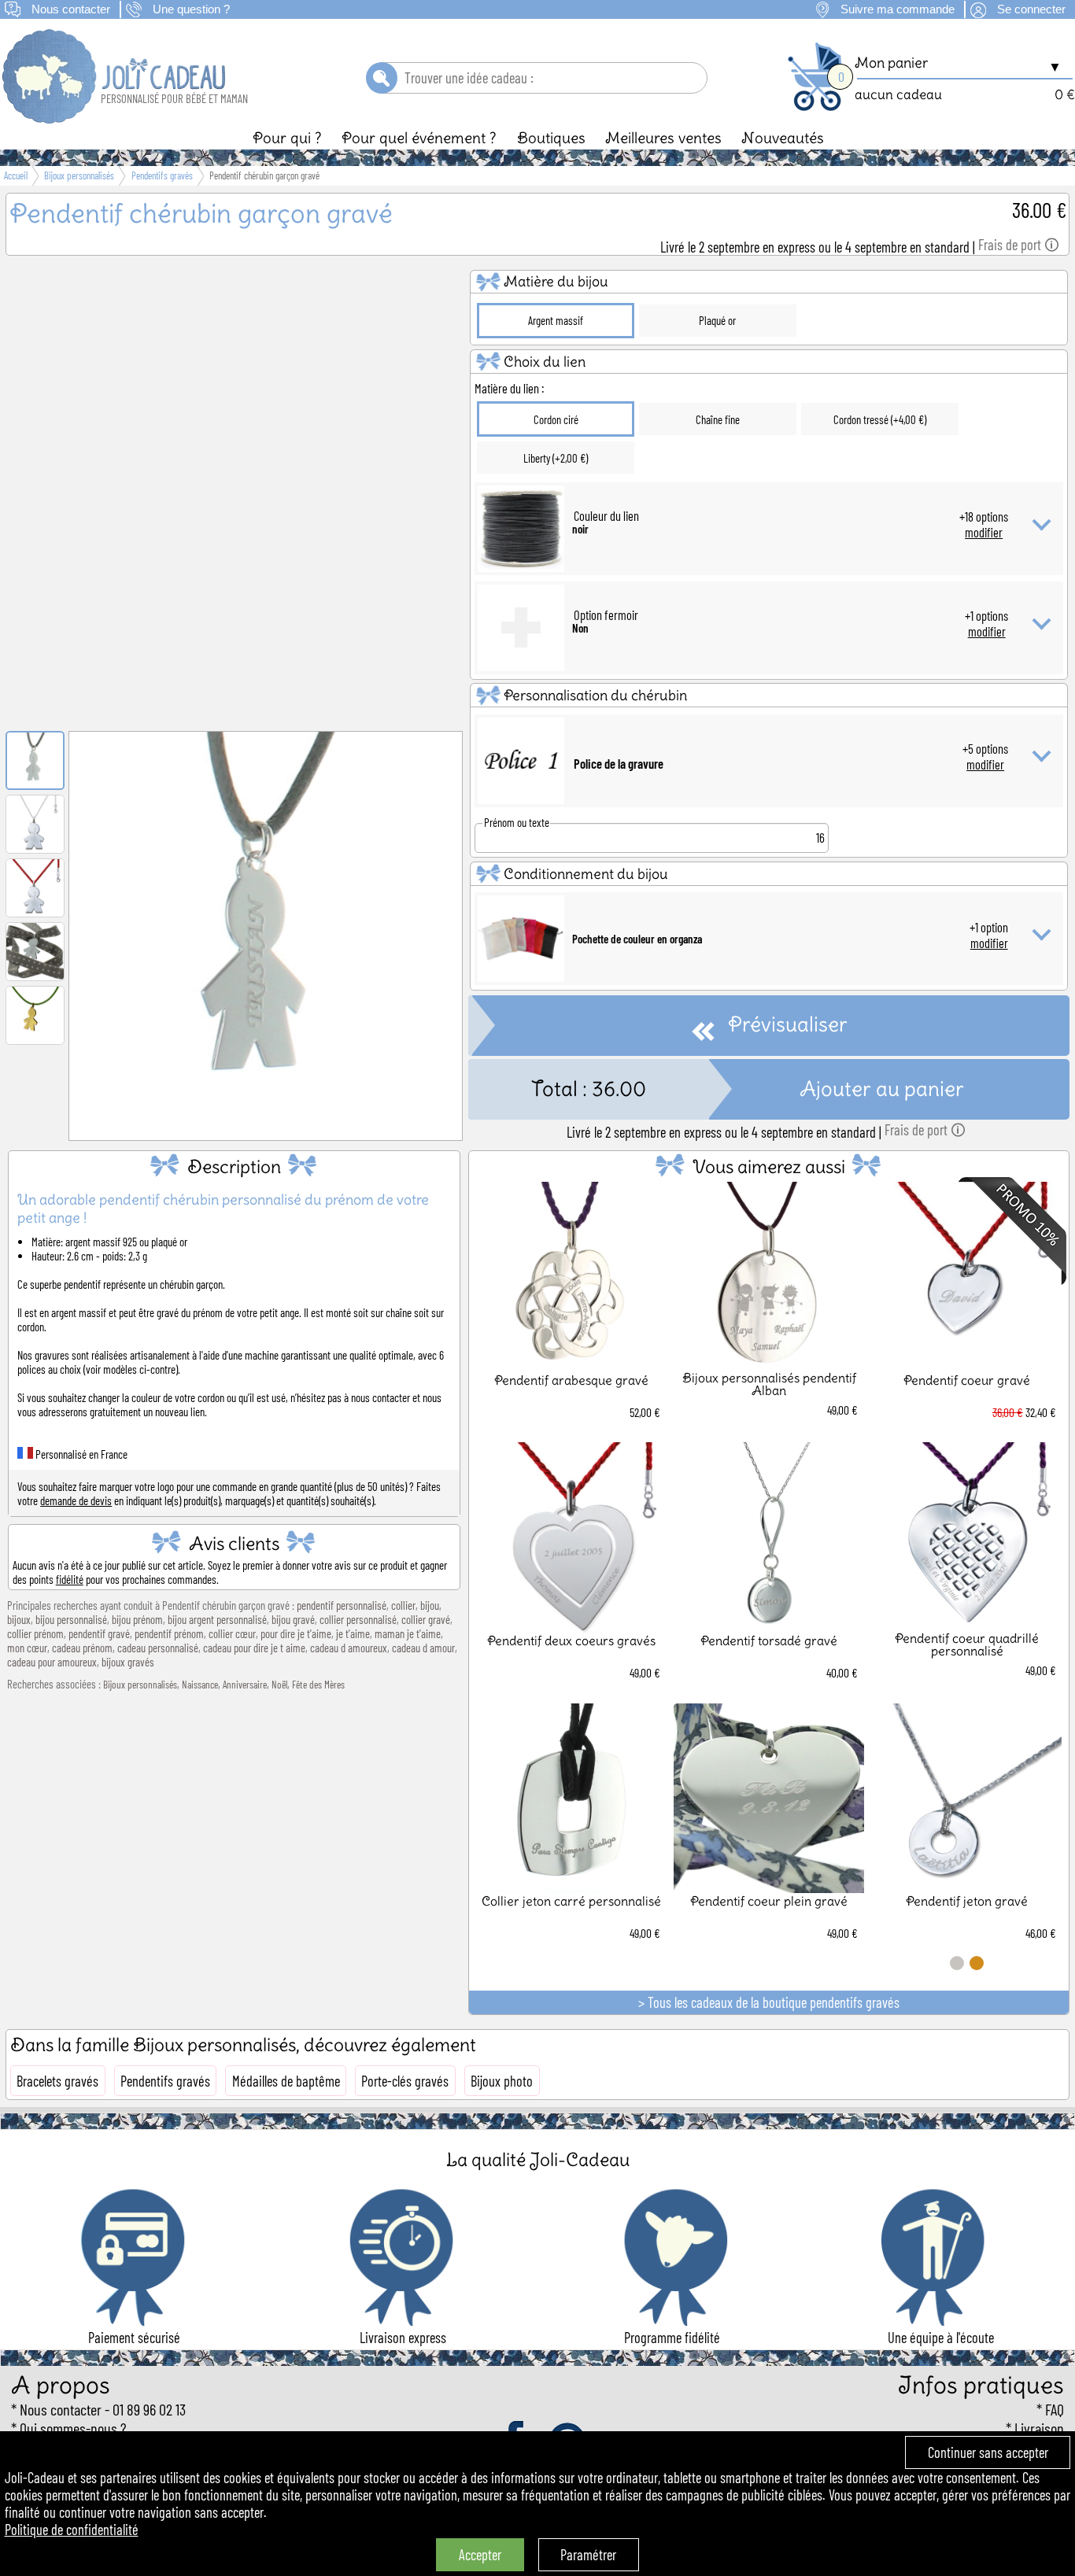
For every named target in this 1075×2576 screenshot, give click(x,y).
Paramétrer (588, 2555)
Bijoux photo (502, 2081)
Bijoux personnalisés (140, 1685)
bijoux (19, 1619)
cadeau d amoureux (349, 1648)
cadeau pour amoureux (52, 1662)
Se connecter (1031, 9)
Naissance (200, 1685)
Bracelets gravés (57, 2081)
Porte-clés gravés (405, 2081)
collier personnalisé (358, 1619)
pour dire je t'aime (296, 1633)
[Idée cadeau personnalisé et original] (115, 118)
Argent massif (556, 320)
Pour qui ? (287, 138)
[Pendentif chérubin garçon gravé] (266, 1120)
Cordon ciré (556, 419)
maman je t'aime (408, 1633)
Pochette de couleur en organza (637, 939)
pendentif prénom (169, 1633)
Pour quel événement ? (419, 138)
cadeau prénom (82, 1648)
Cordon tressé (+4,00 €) (880, 419)
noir (580, 529)
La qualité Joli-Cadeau (538, 2159)
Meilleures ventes (663, 138)
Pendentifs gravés (165, 2081)
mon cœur (27, 1648)
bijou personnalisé (71, 1619)
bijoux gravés (128, 1662)
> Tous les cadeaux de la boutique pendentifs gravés (769, 2002)
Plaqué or (717, 320)
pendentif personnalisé (342, 1605)
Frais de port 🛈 (1019, 245)
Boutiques (551, 138)
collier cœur (232, 1633)
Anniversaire (245, 1685)
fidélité (70, 1579)
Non (580, 628)
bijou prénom (137, 1619)
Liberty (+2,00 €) (556, 458)
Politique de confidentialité (72, 2530)
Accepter (480, 2555)
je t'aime (353, 1633)
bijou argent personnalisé (217, 1619)
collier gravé (426, 1619)
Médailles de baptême (286, 2081)
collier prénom (35, 1633)
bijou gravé (293, 1619)
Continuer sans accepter (988, 2452)
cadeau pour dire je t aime (254, 1648)
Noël (279, 1685)
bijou (430, 1605)
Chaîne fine (718, 419)
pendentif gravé (99, 1633)
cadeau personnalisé (158, 1648)
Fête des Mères (318, 1685)
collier (403, 1605)
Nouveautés (783, 138)
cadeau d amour (423, 1648)
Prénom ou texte (517, 822)
